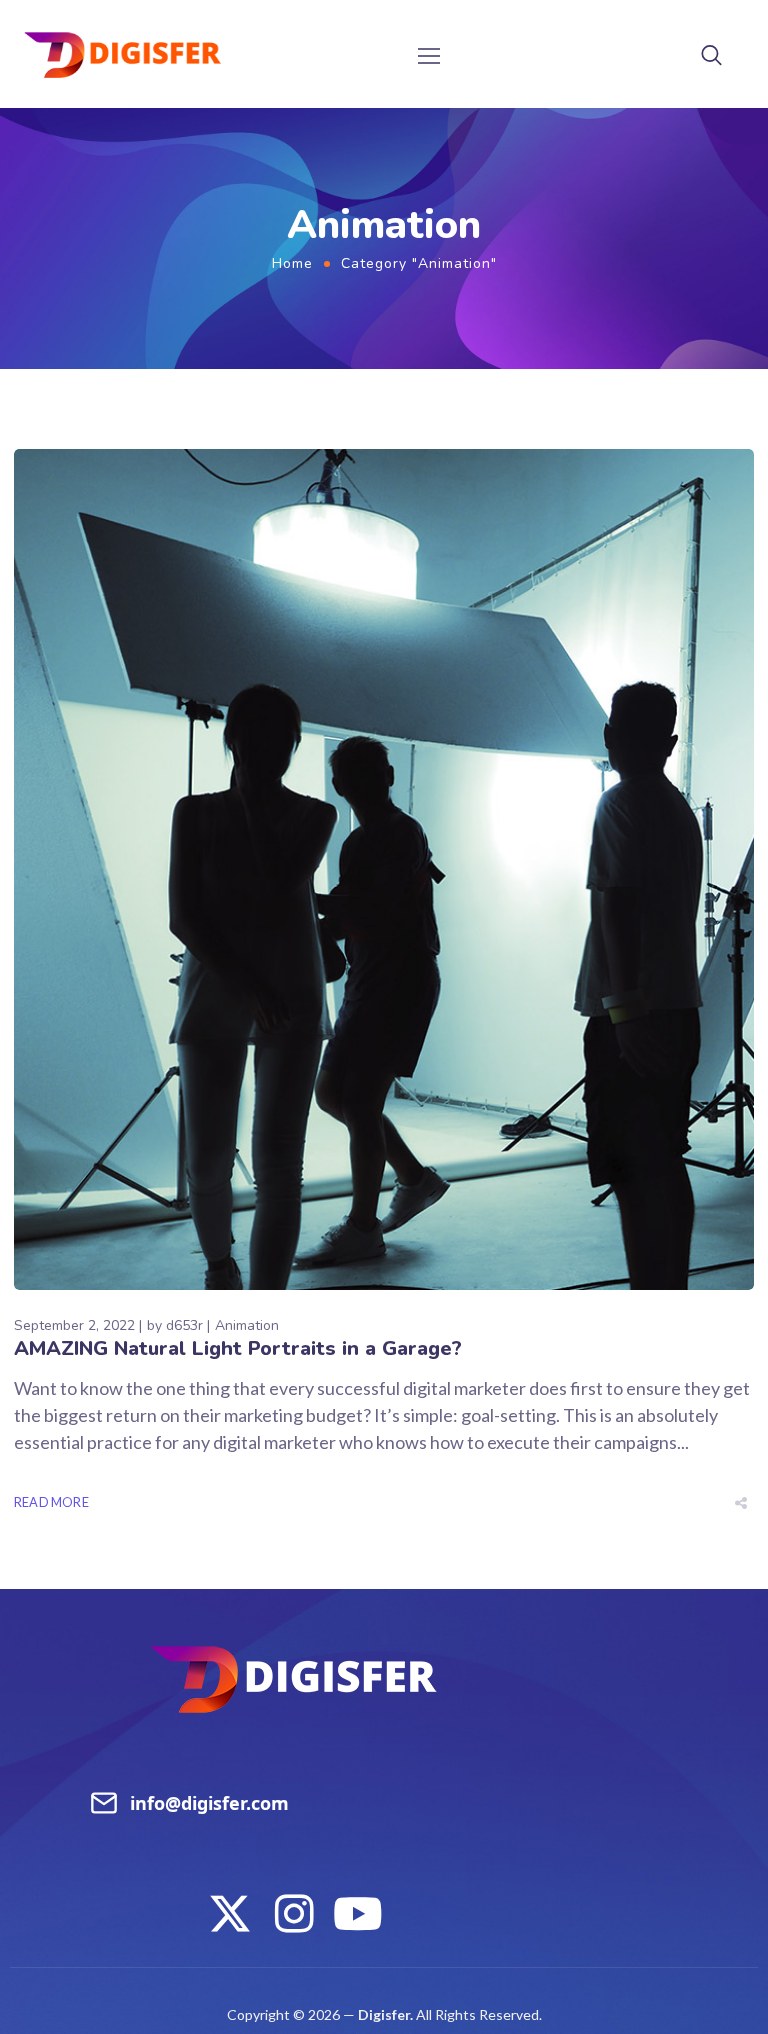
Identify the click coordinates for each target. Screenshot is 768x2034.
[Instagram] (294, 1914)
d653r (184, 1325)
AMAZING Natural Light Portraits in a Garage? (238, 1348)
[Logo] (123, 54)
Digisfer (384, 2014)
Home (292, 263)
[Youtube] (358, 1914)
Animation (247, 1325)
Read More (51, 1502)
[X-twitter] (230, 1914)
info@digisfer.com (209, 1803)
